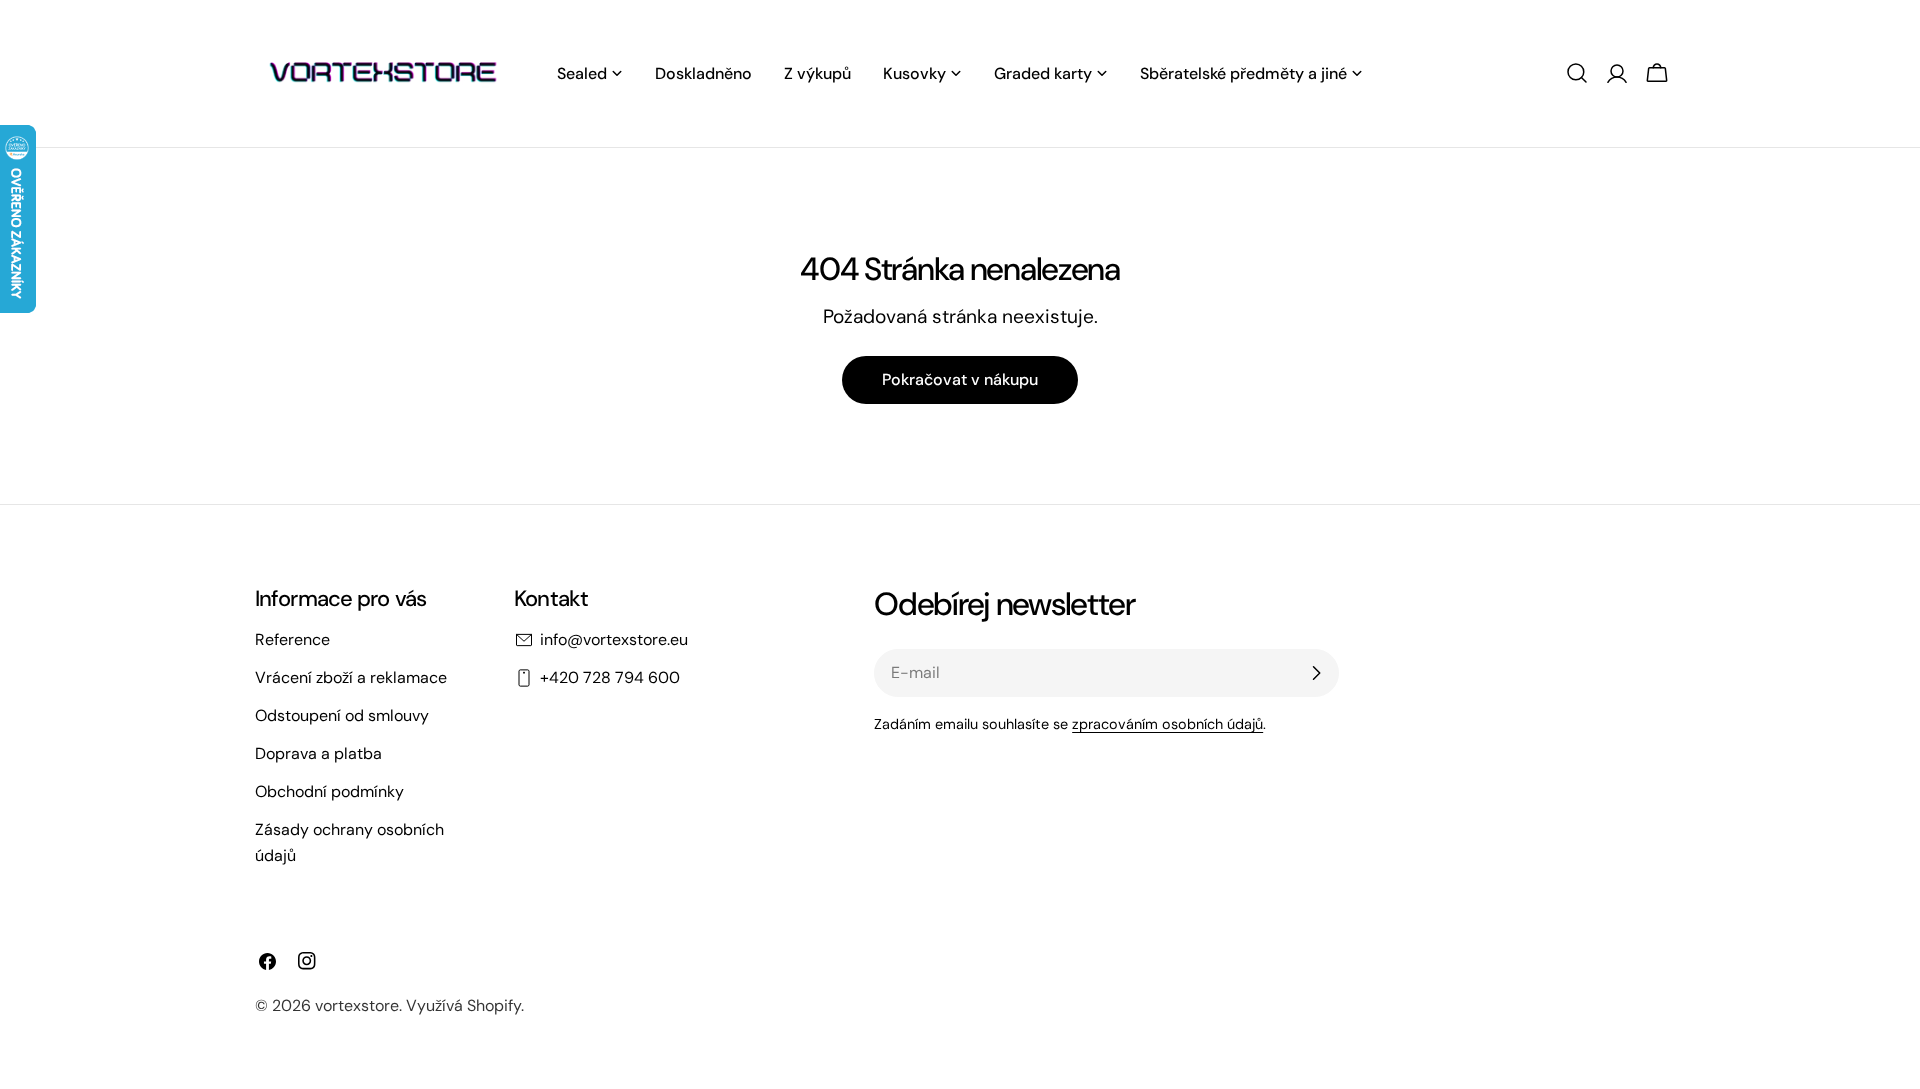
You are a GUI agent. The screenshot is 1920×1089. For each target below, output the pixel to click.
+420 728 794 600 (610, 677)
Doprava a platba (318, 753)
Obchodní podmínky (329, 791)
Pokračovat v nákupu (960, 379)
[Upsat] (1316, 673)
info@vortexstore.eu (614, 639)
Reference (292, 639)
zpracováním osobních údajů (1167, 724)
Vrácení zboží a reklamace (351, 677)
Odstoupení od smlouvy (342, 715)
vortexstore (357, 1005)
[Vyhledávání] (1577, 73)
